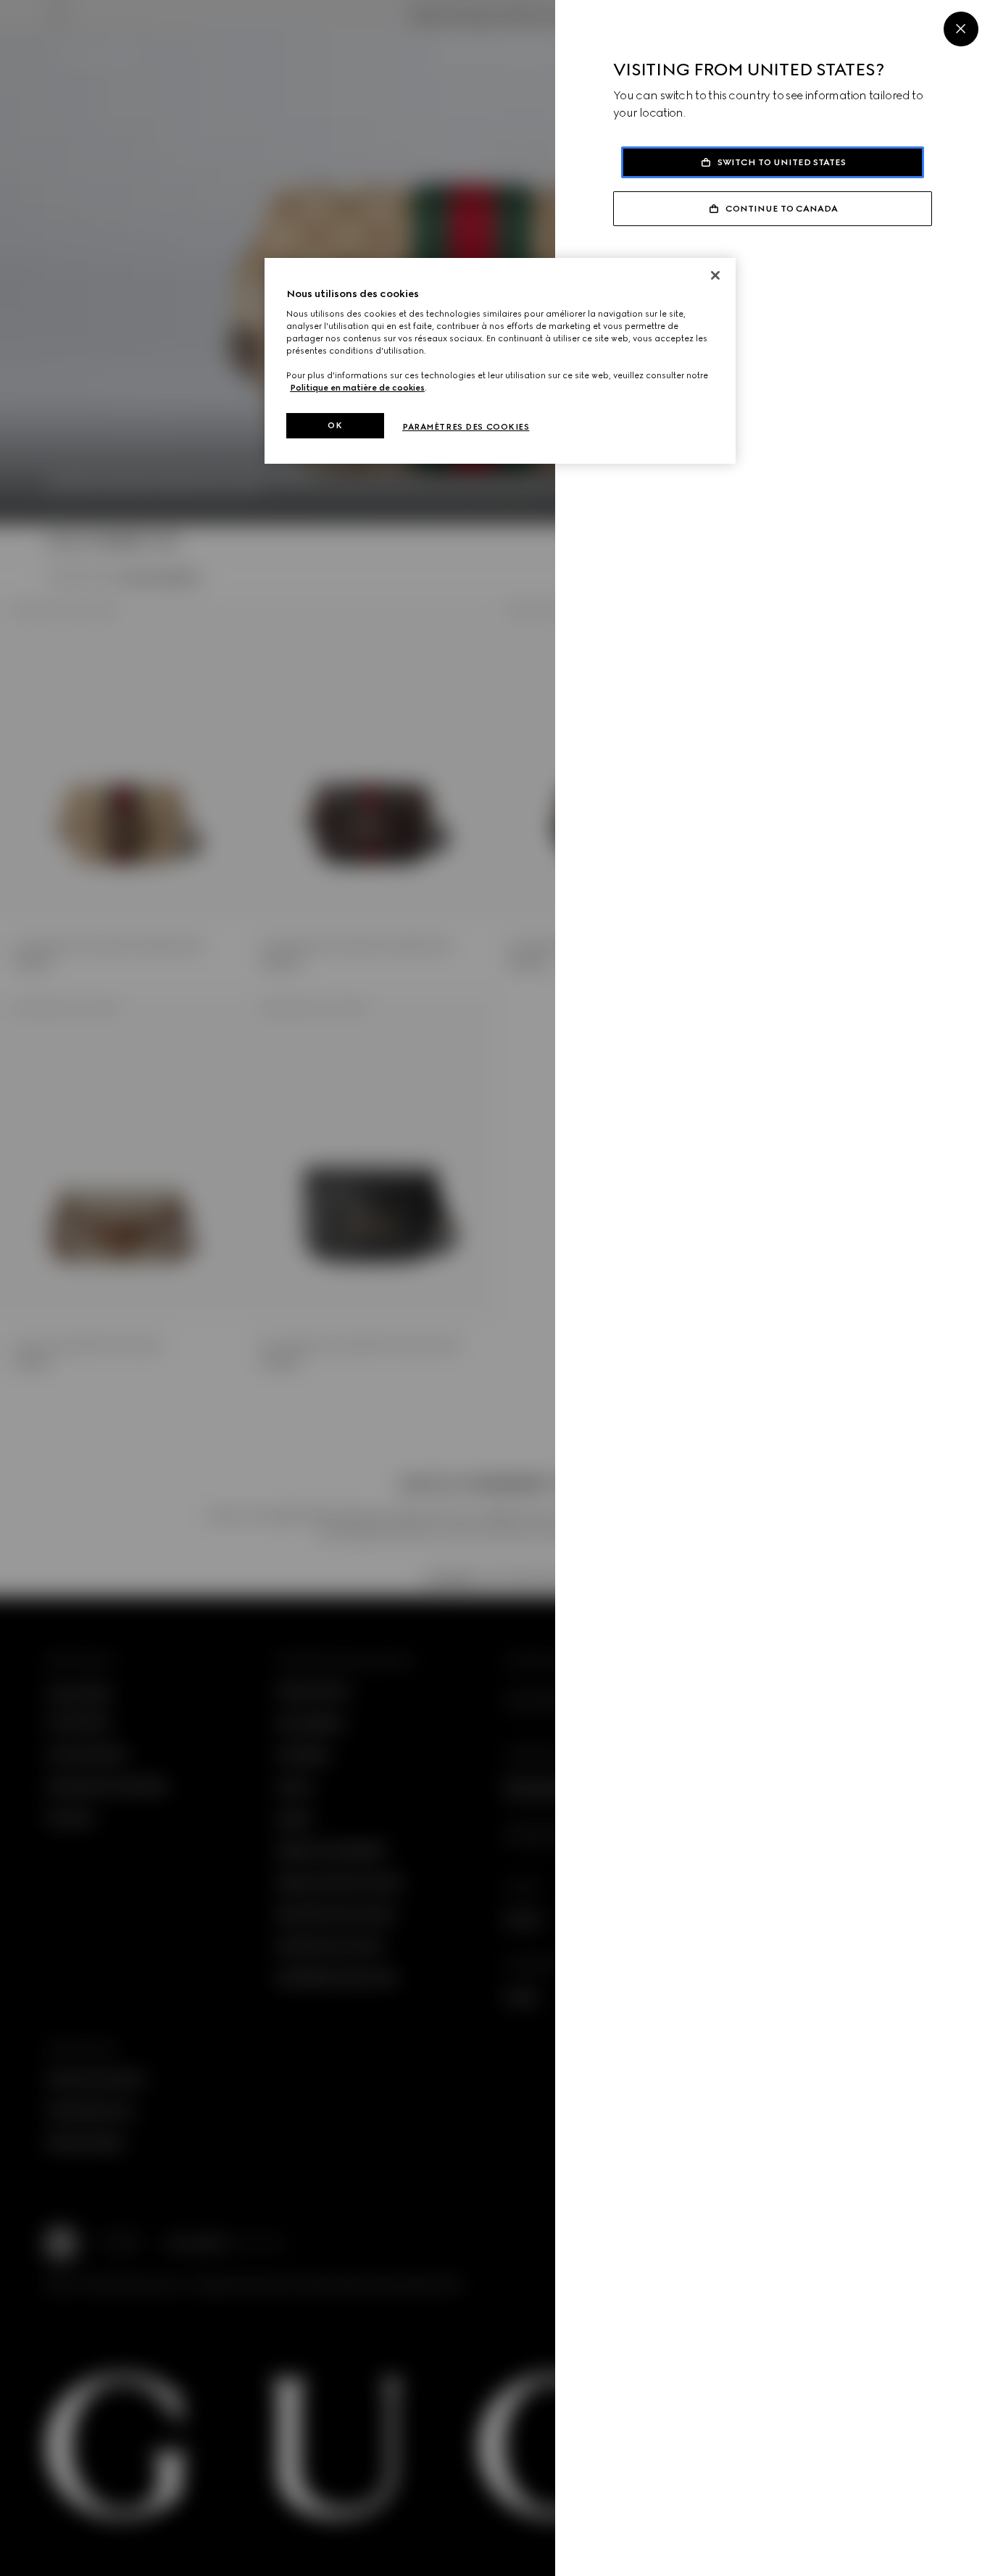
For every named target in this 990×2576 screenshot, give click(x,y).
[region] (500, 361)
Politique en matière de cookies (357, 388)
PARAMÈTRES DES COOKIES (466, 427)
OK (335, 425)
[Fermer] (715, 275)
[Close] (961, 29)
